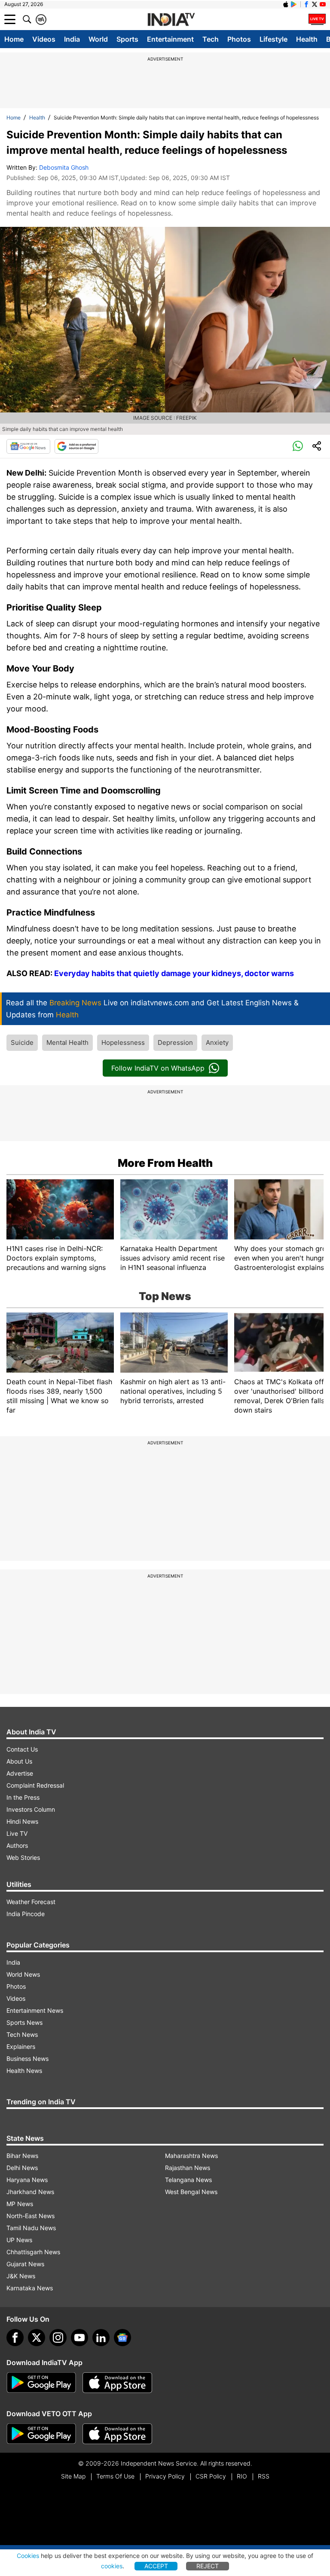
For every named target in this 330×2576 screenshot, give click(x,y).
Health (307, 39)
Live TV (17, 1833)
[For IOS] (117, 2434)
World (98, 39)
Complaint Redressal (35, 1785)
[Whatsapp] (298, 446)
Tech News (22, 2034)
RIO (242, 2476)
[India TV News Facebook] (306, 4)
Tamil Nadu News (31, 2228)
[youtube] (79, 2338)
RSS (264, 2476)
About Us (19, 1761)
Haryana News (27, 2180)
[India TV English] (171, 20)
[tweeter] (37, 2338)
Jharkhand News (30, 2192)
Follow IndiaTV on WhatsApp (158, 1068)
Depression (175, 1042)
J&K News (21, 2276)
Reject (208, 2566)
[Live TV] (317, 19)
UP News (19, 2240)
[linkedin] (101, 2338)
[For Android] (41, 2434)
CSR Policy (211, 2476)
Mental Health (67, 1042)
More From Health (165, 1163)
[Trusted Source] (76, 446)
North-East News (31, 2216)
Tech (211, 39)
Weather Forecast (31, 1902)
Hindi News (22, 1821)
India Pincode (26, 1914)
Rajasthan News (188, 2168)
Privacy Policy (165, 2476)
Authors (17, 1845)
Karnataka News (30, 2288)
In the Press (23, 1797)
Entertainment (170, 39)
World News (23, 1974)
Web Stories (23, 1857)
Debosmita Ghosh (64, 167)
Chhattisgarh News (33, 2252)
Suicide (22, 1042)
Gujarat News (25, 2264)
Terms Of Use (115, 2476)
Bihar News (22, 2156)
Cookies (28, 2556)
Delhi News (22, 2168)
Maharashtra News (191, 2156)
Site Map (73, 2476)
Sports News (24, 2022)
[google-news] (122, 2338)
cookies (112, 2566)
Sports (127, 39)
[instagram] (58, 2338)
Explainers (21, 2046)
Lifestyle (273, 39)
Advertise (20, 1773)
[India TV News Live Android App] (41, 2383)
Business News (27, 2059)
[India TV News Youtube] (323, 4)
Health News (24, 2071)
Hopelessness (123, 1042)
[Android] (294, 4)
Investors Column (31, 1809)
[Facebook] (15, 2338)
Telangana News (188, 2180)
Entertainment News (35, 2010)
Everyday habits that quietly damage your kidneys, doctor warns (174, 973)
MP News (20, 2204)
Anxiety (217, 1042)
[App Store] (117, 2383)
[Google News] (28, 446)
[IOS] (286, 4)
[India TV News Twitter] (315, 4)
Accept (156, 2566)
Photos (239, 39)
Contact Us (22, 1749)
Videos (44, 39)
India (72, 39)
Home (14, 39)
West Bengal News (191, 2192)
